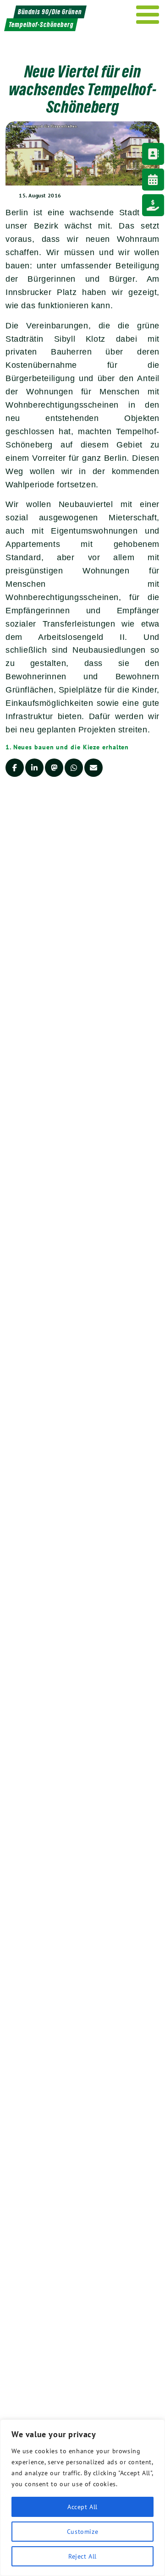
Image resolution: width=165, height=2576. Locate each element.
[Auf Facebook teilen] (15, 768)
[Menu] (148, 15)
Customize (82, 2532)
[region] (82, 2498)
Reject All (82, 2556)
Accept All (82, 2507)
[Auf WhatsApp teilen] (74, 768)
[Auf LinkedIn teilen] (34, 768)
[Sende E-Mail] (93, 768)
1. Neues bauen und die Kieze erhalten (67, 747)
